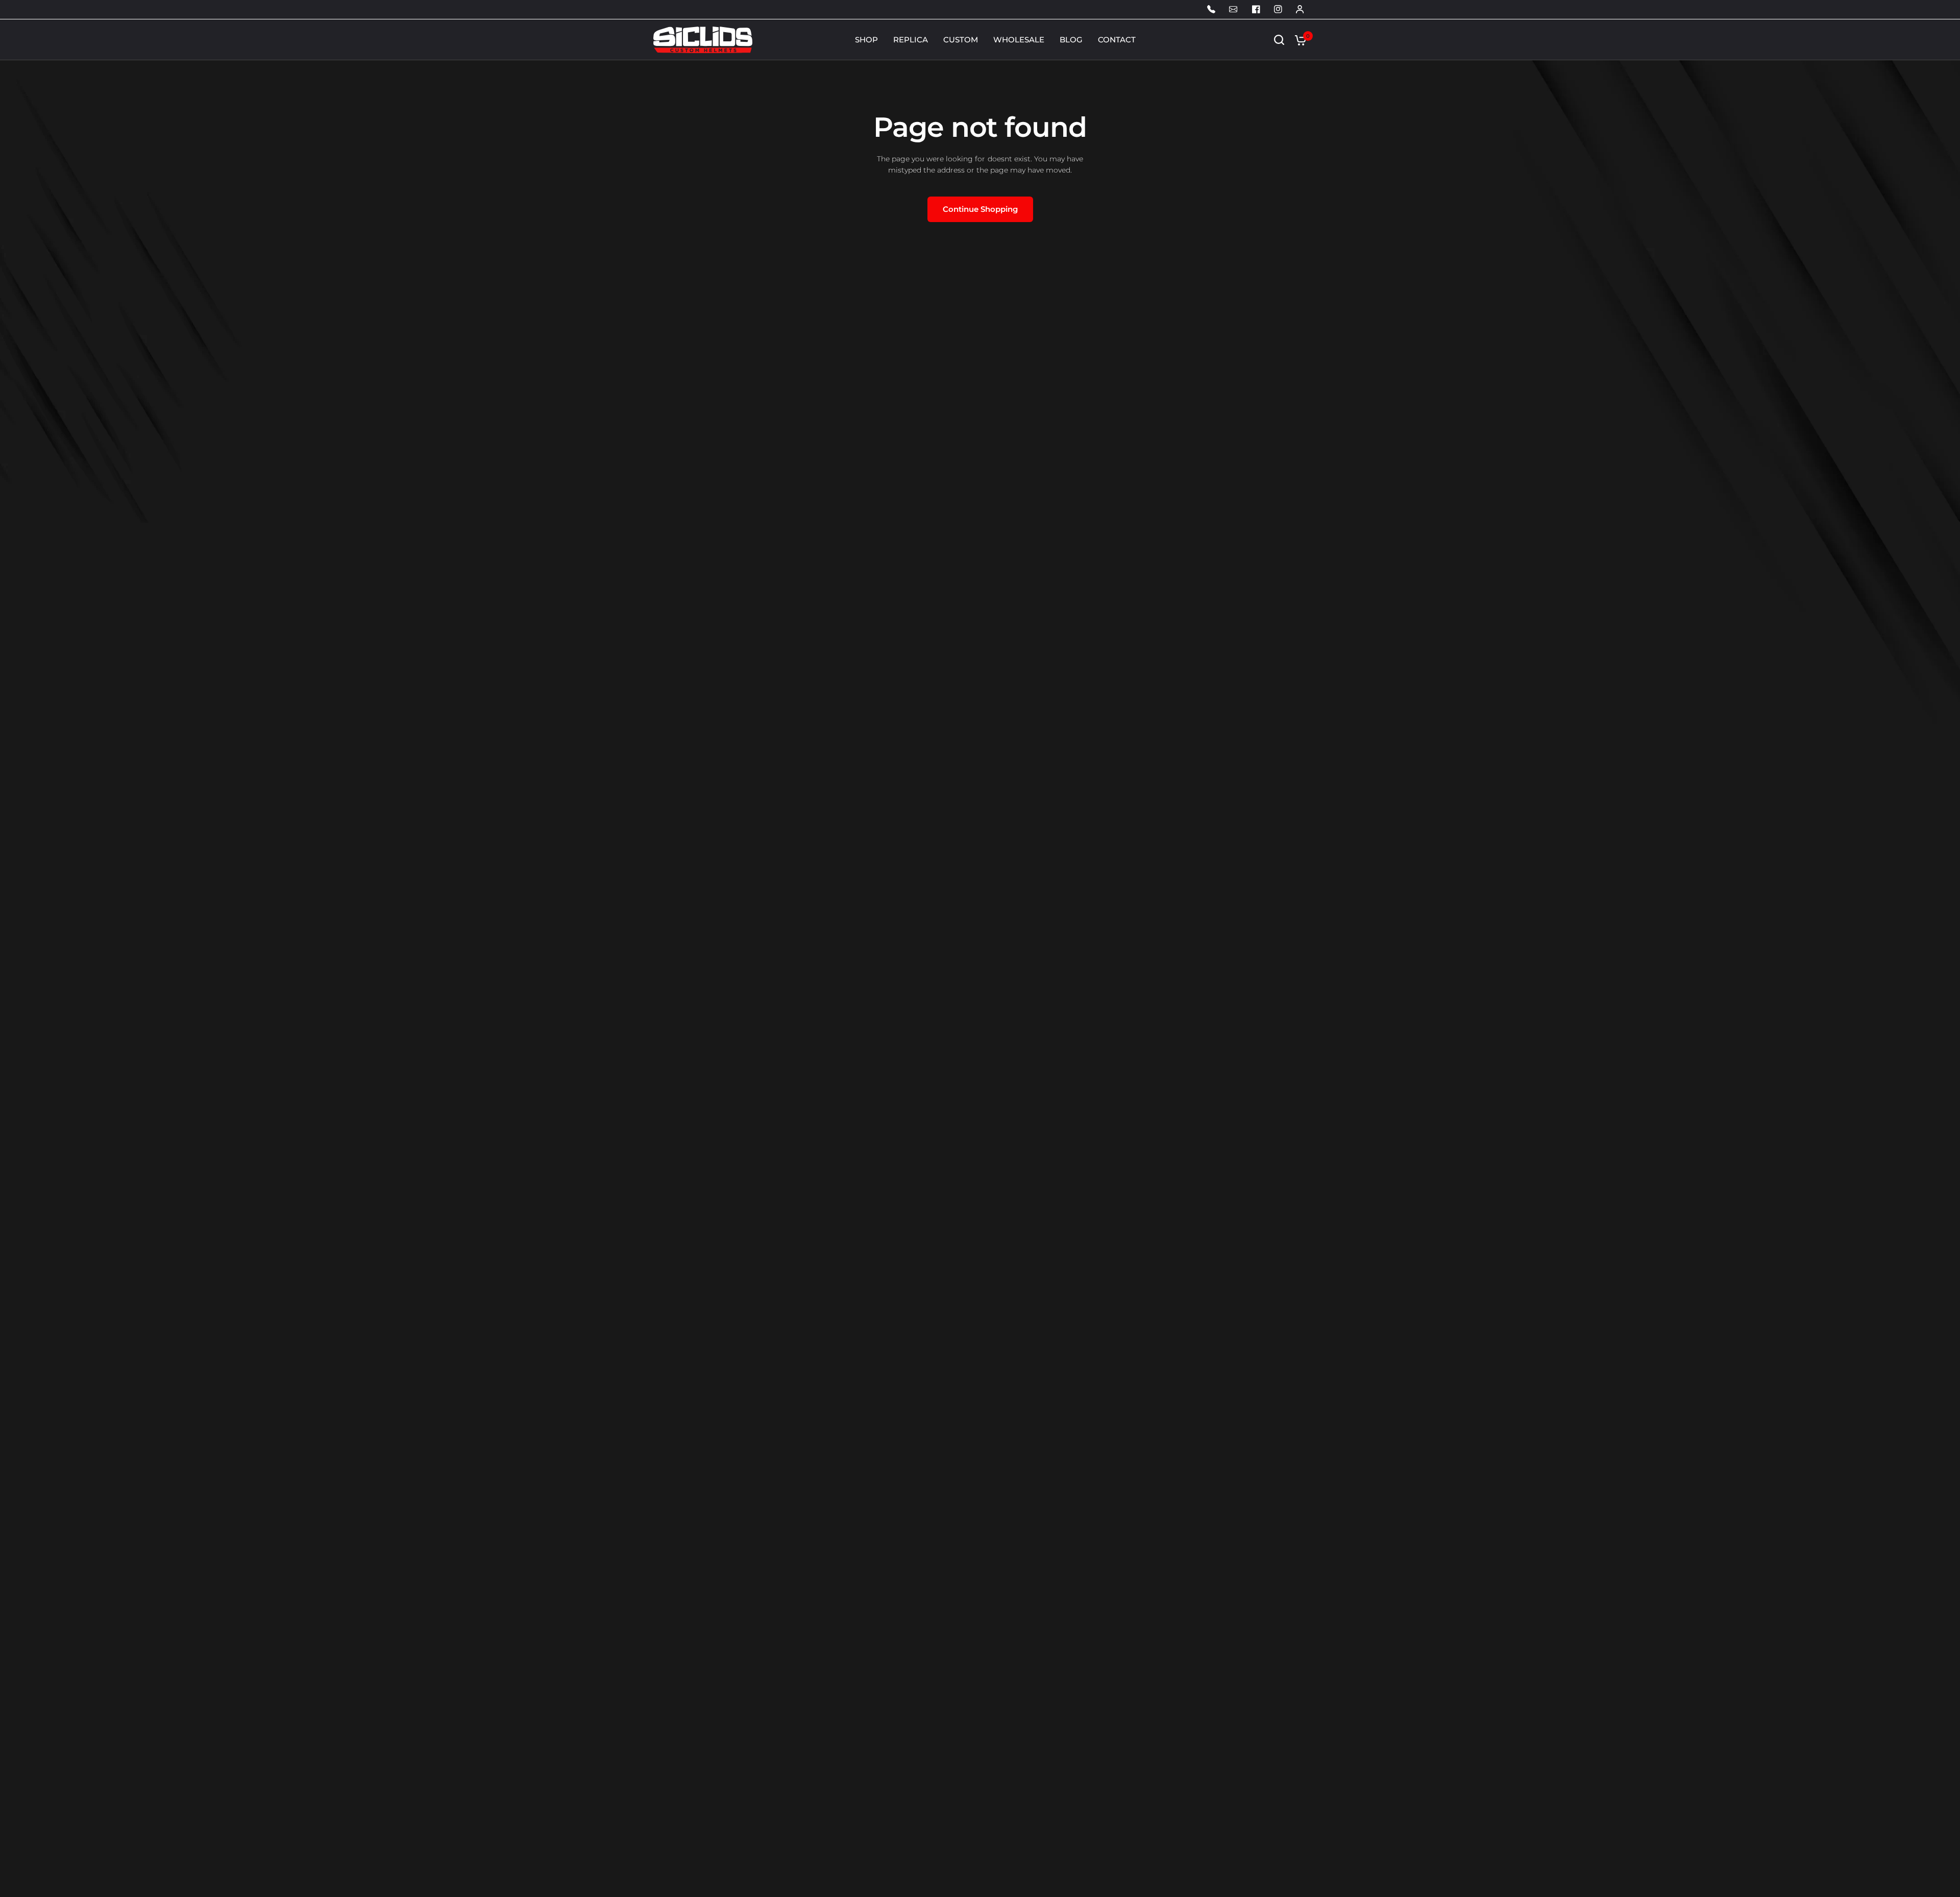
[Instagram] (1278, 9)
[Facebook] (1256, 9)
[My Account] (1212, 9)
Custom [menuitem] (961, 40)
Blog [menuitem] (1071, 40)
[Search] (1279, 40)
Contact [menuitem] (1117, 40)
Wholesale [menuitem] (1019, 40)
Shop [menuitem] (866, 40)
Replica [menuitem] (911, 40)
